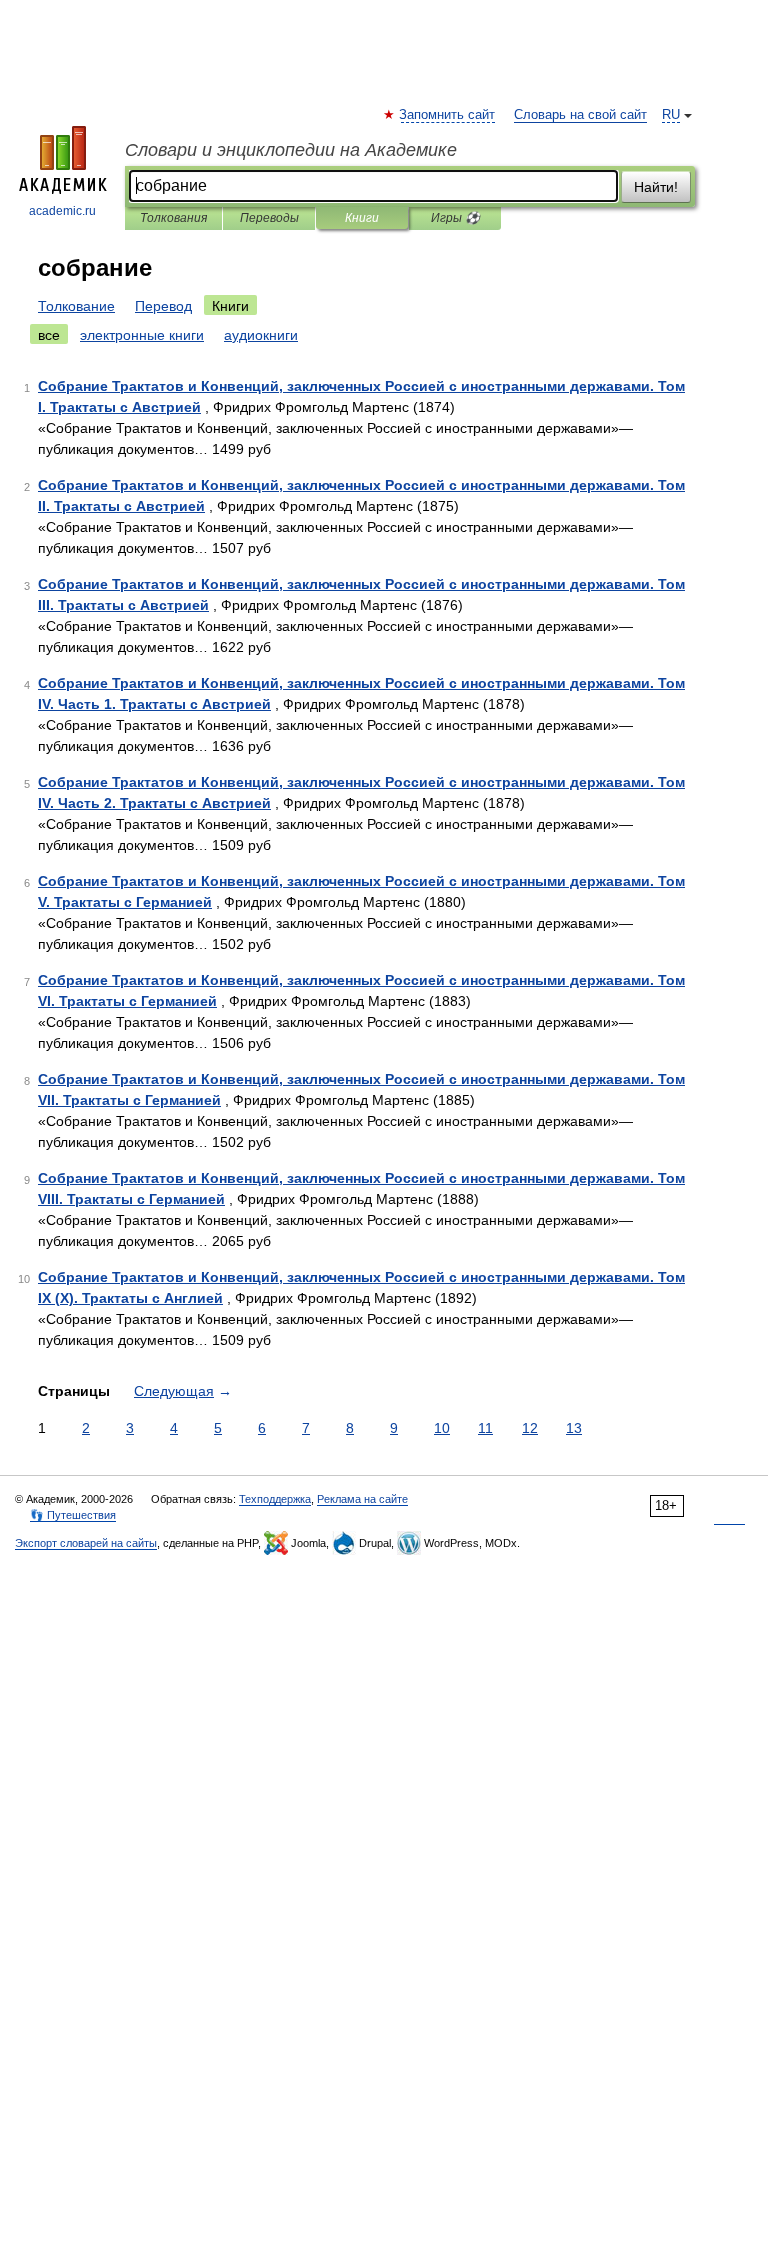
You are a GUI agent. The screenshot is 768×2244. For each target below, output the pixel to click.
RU (671, 115)
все (49, 335)
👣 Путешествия (73, 1515)
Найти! (656, 187)
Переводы (269, 218)
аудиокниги (261, 335)
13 (574, 1428)
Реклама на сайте (362, 1499)
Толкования (173, 218)
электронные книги (142, 335)
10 (442, 1428)
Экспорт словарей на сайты (86, 1543)
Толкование (76, 306)
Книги (362, 218)
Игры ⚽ (455, 218)
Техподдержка (275, 1499)
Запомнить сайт (448, 115)
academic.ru (62, 211)
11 (485, 1428)
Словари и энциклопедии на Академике (291, 150)
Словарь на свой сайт (580, 115)
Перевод (163, 306)
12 (530, 1428)
